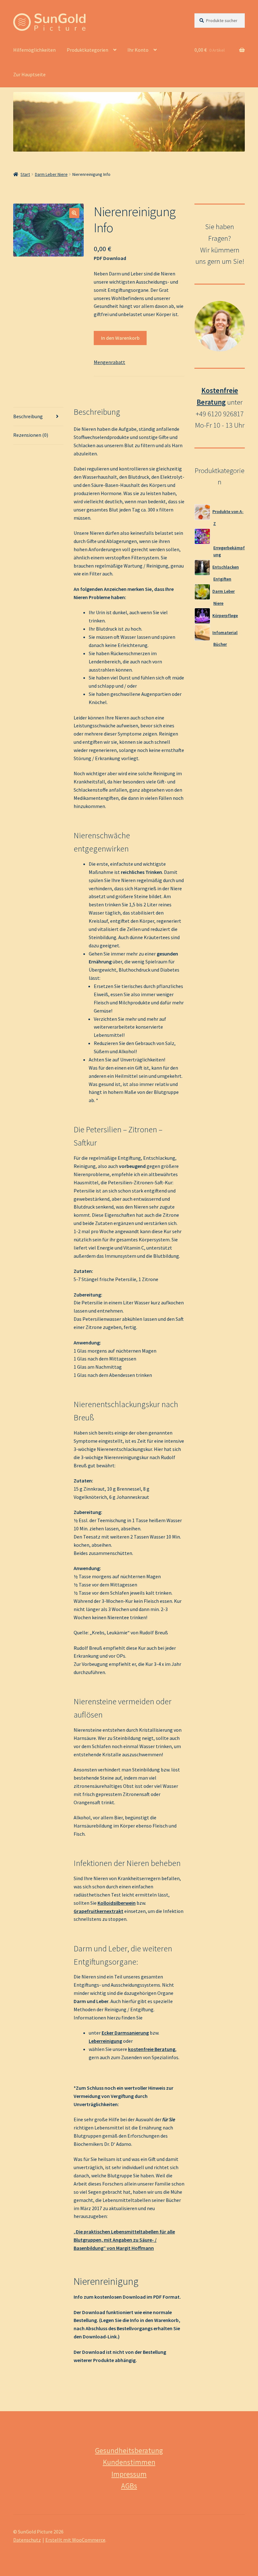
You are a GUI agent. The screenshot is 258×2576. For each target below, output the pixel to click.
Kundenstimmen (129, 2462)
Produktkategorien (87, 50)
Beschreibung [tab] (28, 416)
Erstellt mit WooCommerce (75, 2540)
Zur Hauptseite (29, 74)
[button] (74, 213)
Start (25, 174)
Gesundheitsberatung (129, 2450)
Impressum (129, 2474)
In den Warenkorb (120, 338)
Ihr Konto (138, 50)
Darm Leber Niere (51, 174)
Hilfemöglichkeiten (34, 50)
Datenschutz (27, 2540)
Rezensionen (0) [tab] (31, 435)
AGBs (129, 2486)
